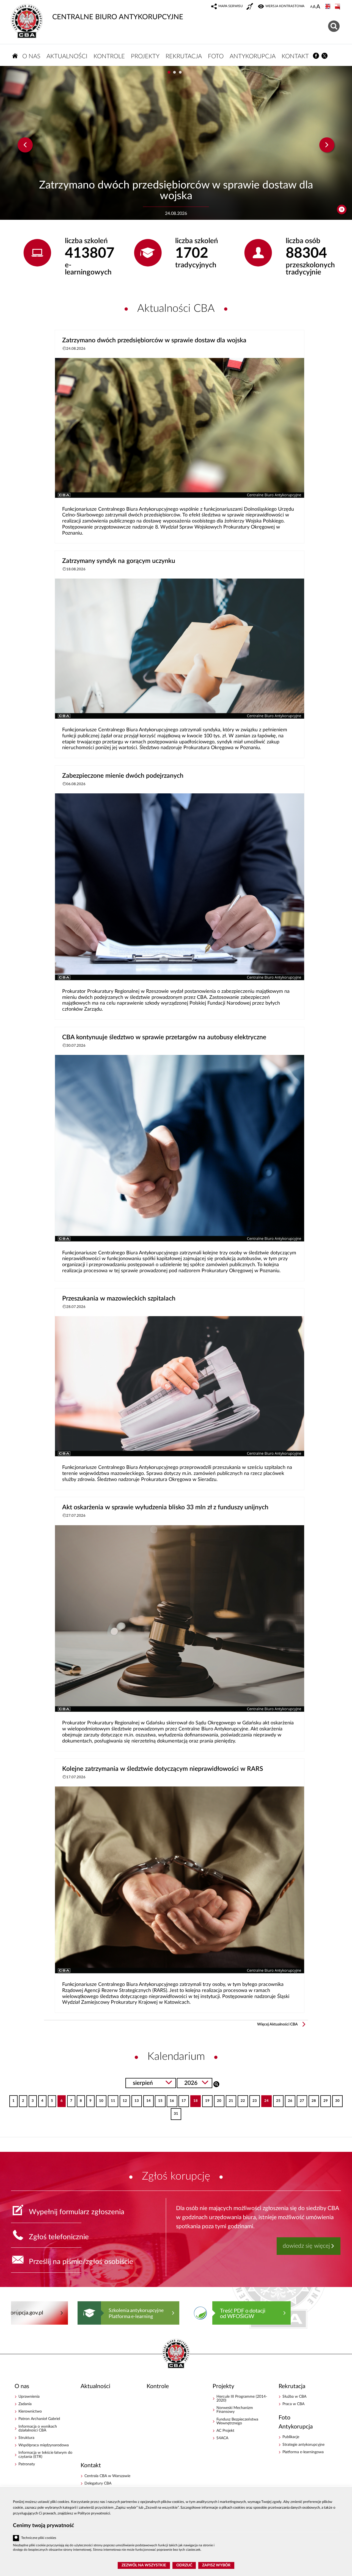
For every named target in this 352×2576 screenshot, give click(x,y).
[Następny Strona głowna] (330, 2313)
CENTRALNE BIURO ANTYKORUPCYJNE (118, 17)
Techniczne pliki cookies (39, 2538)
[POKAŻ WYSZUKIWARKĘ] (335, 25)
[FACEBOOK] (316, 56)
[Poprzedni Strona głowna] (16, 2313)
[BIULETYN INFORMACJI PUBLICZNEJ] (338, 7)
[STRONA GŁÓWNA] (15, 56)
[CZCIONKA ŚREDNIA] (314, 7)
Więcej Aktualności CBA (277, 2024)
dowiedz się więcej (306, 2246)
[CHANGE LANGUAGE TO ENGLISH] (328, 7)
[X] (325, 56)
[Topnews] (25, 145)
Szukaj (216, 2084)
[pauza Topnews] (342, 209)
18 (194, 2099)
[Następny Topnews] (327, 145)
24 (265, 2099)
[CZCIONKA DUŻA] (318, 7)
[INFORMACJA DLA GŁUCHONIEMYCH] (250, 7)
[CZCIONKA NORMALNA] (311, 7)
